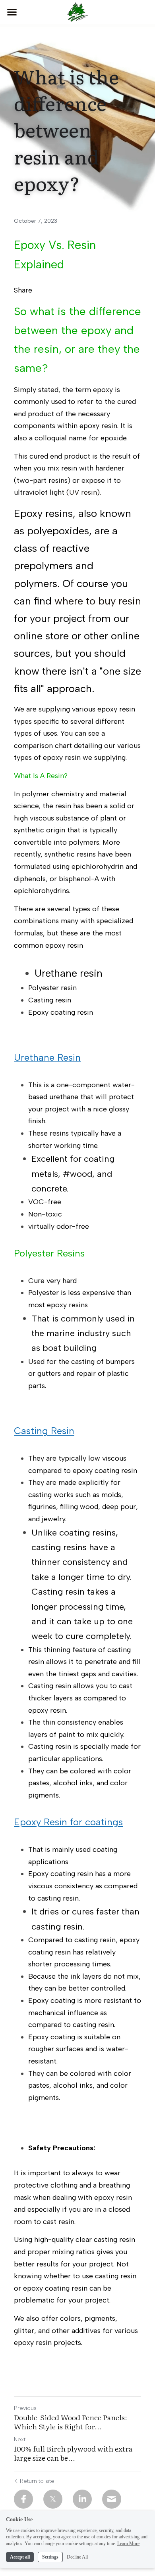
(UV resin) (83, 492)
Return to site (37, 2481)
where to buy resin (98, 601)
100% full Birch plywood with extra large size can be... (73, 2453)
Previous (25, 2408)
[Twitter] (53, 2499)
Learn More (128, 2543)
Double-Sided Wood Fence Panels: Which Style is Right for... (71, 2422)
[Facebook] (23, 2499)
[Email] (112, 2499)
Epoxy (30, 245)
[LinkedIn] (82, 2499)
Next (20, 2439)
